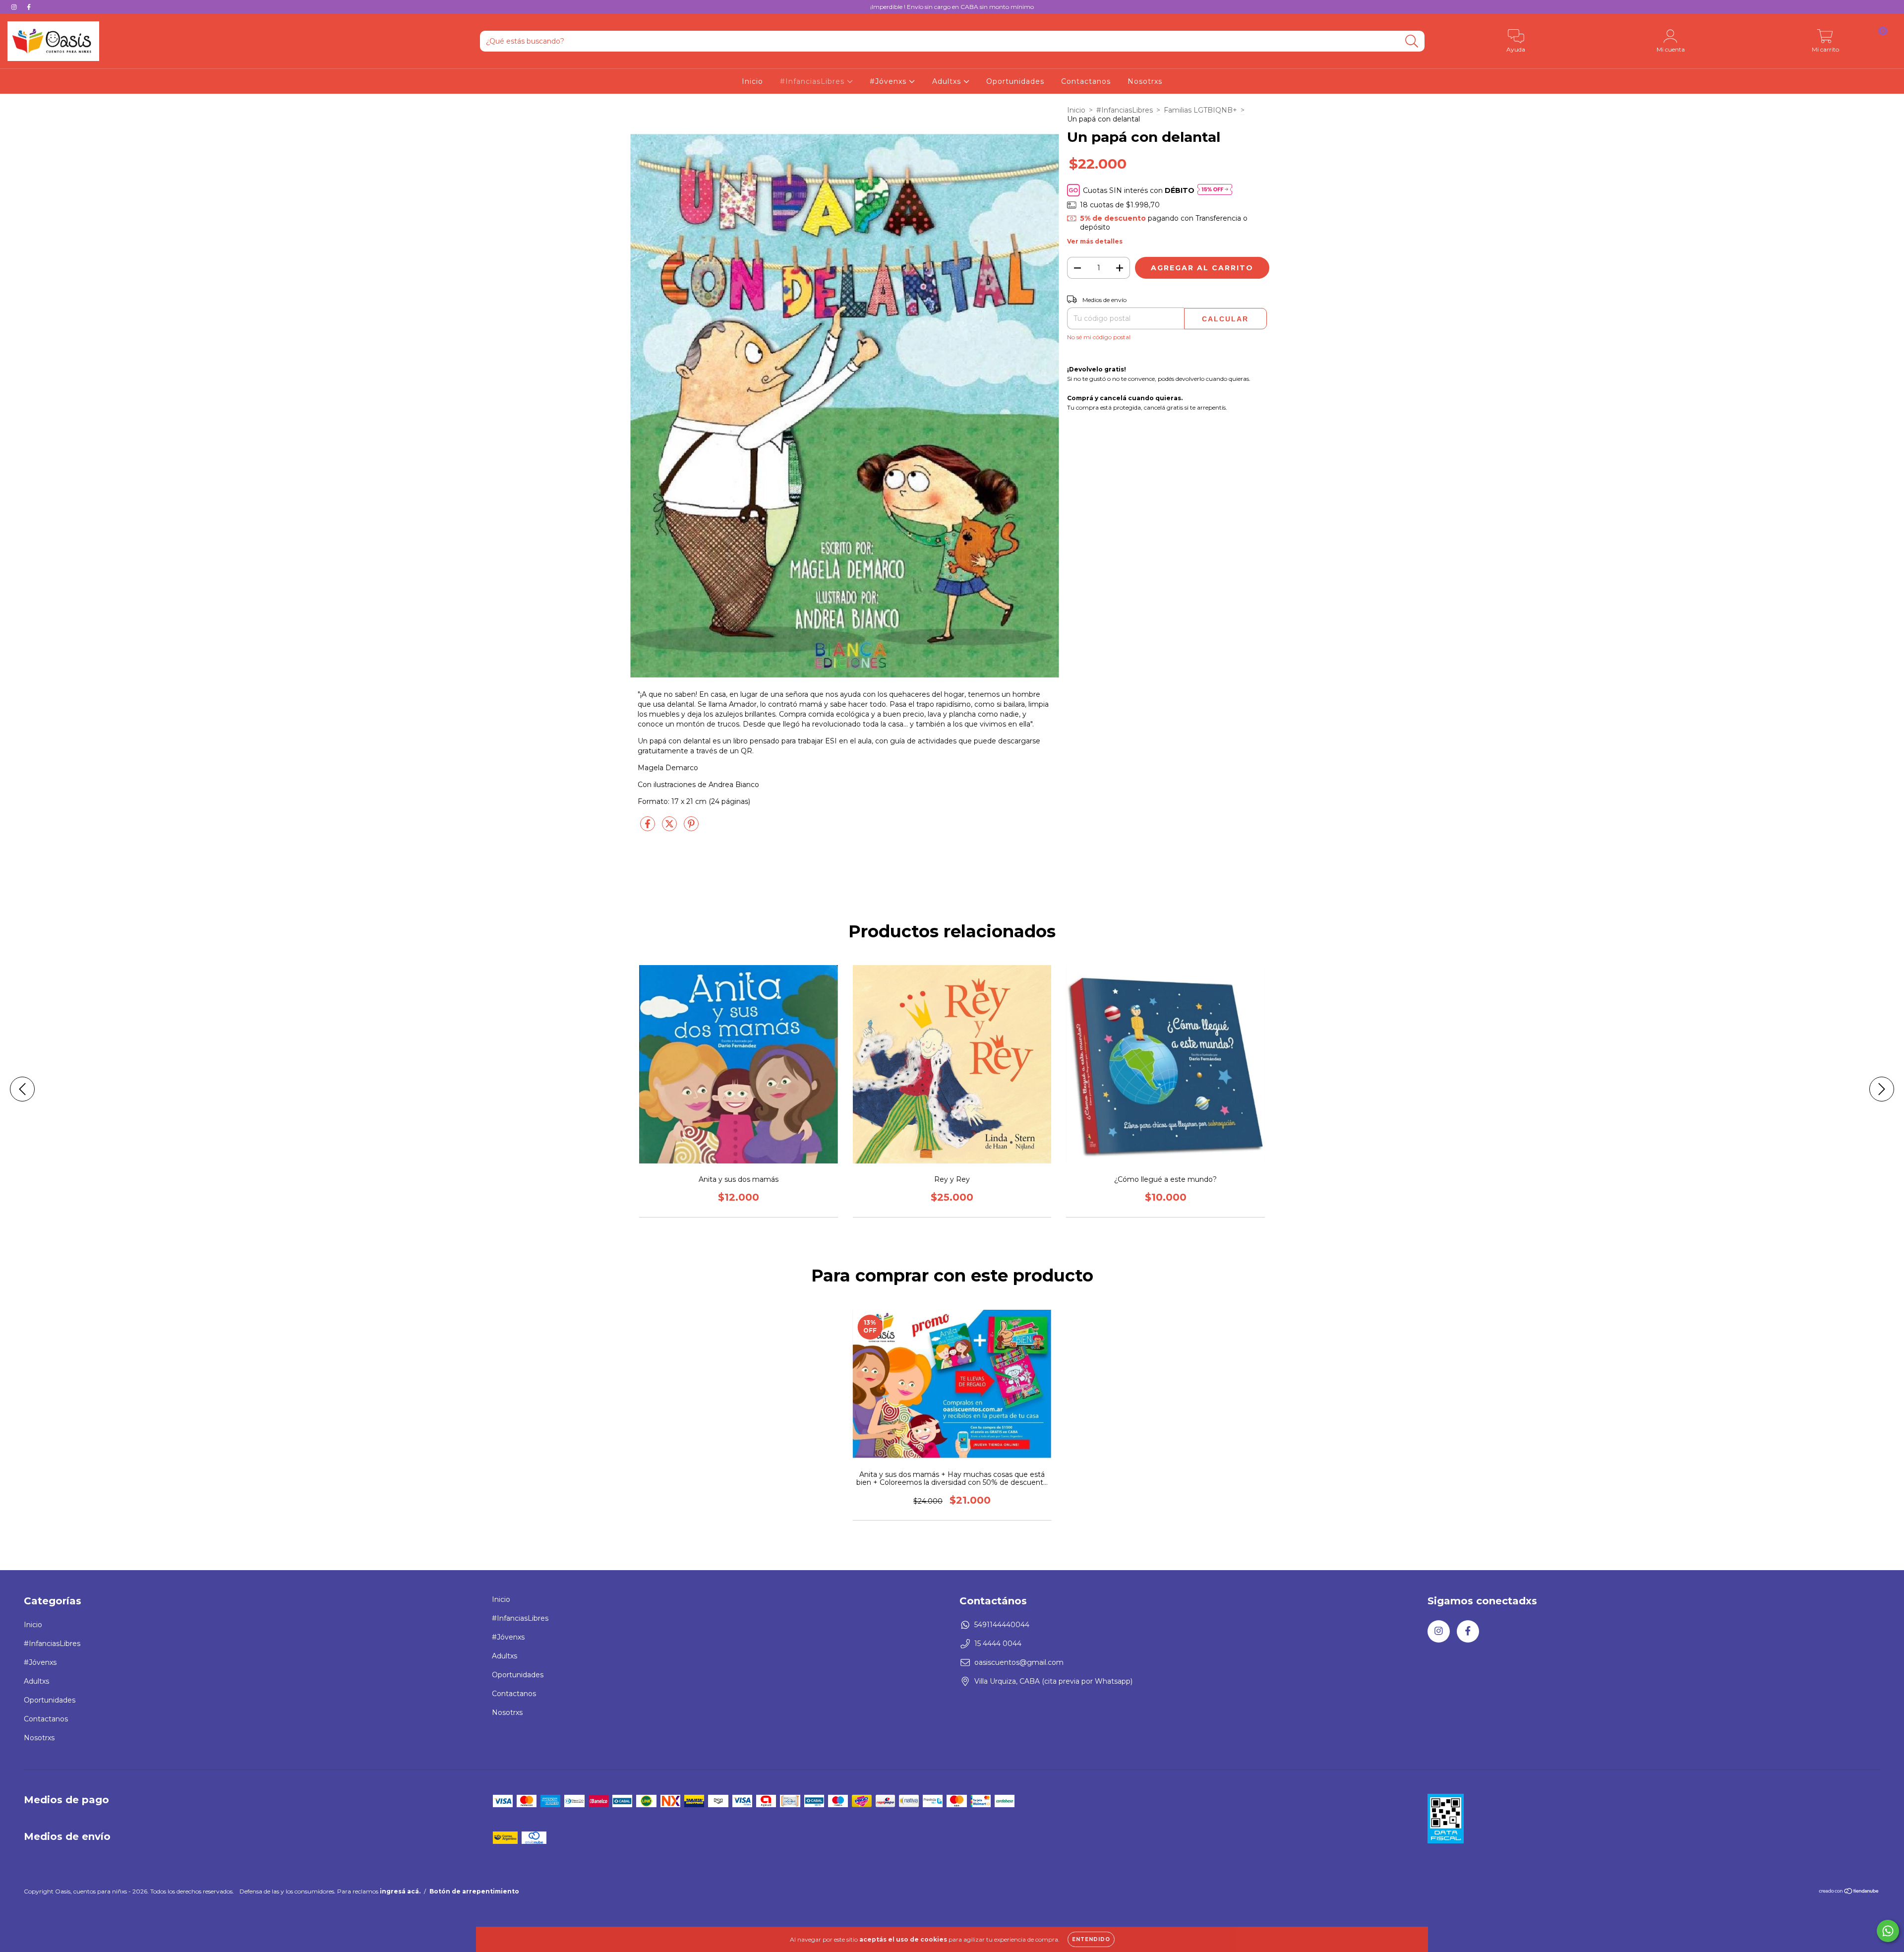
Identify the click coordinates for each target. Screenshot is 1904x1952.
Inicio (752, 81)
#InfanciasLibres (813, 81)
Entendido (1091, 1939)
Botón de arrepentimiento (474, 1891)
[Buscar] (1412, 41)
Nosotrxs (1145, 81)
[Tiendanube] (1849, 1892)
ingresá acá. (400, 1891)
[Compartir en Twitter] (670, 828)
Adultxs (948, 81)
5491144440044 (1002, 1625)
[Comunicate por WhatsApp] (1888, 1931)
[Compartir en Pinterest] (691, 828)
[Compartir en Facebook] (649, 828)
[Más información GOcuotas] (1215, 190)
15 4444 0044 (998, 1644)
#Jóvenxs (889, 81)
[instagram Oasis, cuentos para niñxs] (15, 7)
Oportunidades (1015, 81)
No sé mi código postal (1099, 337)
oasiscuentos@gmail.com (1019, 1662)
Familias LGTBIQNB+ (1200, 110)
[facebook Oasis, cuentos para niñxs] (29, 7)
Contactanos (1086, 81)
